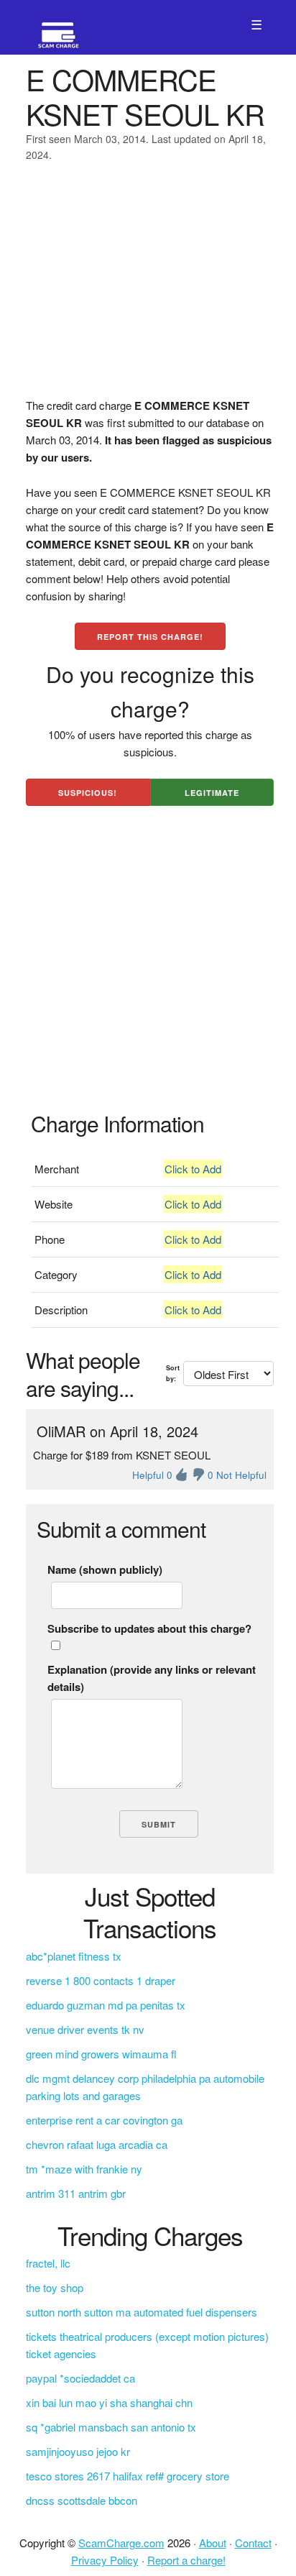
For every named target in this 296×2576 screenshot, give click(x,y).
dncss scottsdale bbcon (82, 2500)
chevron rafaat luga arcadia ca (97, 2144)
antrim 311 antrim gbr (76, 2193)
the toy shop (55, 2287)
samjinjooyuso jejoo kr (78, 2451)
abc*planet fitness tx (74, 1956)
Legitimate (212, 793)
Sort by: (173, 1373)
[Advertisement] (148, 289)
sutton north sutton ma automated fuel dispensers (142, 2312)
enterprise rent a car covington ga (104, 2120)
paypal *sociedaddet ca (80, 2378)
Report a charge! (186, 2560)
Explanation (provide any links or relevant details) (152, 1678)
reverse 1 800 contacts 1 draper (101, 1980)
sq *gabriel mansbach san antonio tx (111, 2427)
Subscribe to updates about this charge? (149, 1628)
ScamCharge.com (121, 2543)
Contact (253, 2543)
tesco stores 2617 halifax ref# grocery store (128, 2476)
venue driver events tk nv (85, 2029)
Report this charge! (150, 637)
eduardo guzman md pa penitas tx (106, 2005)
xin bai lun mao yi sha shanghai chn (109, 2402)
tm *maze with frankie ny (84, 2169)
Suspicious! (88, 793)
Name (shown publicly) (105, 1569)
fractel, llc (48, 2263)
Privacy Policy (105, 2560)
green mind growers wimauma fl (101, 2054)
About (213, 2543)
